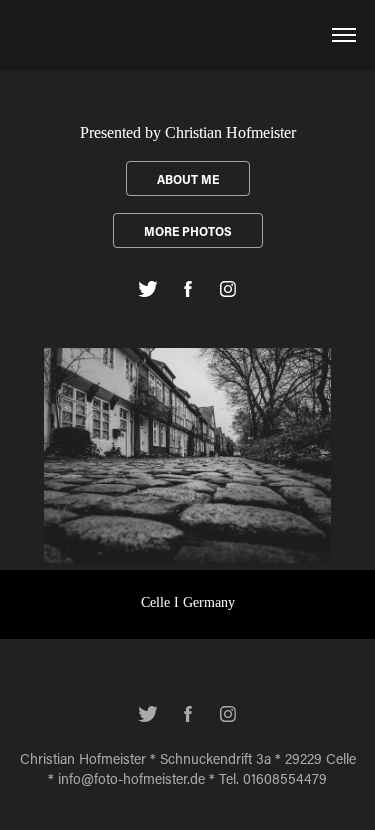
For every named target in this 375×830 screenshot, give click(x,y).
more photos (188, 231)
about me (188, 179)
